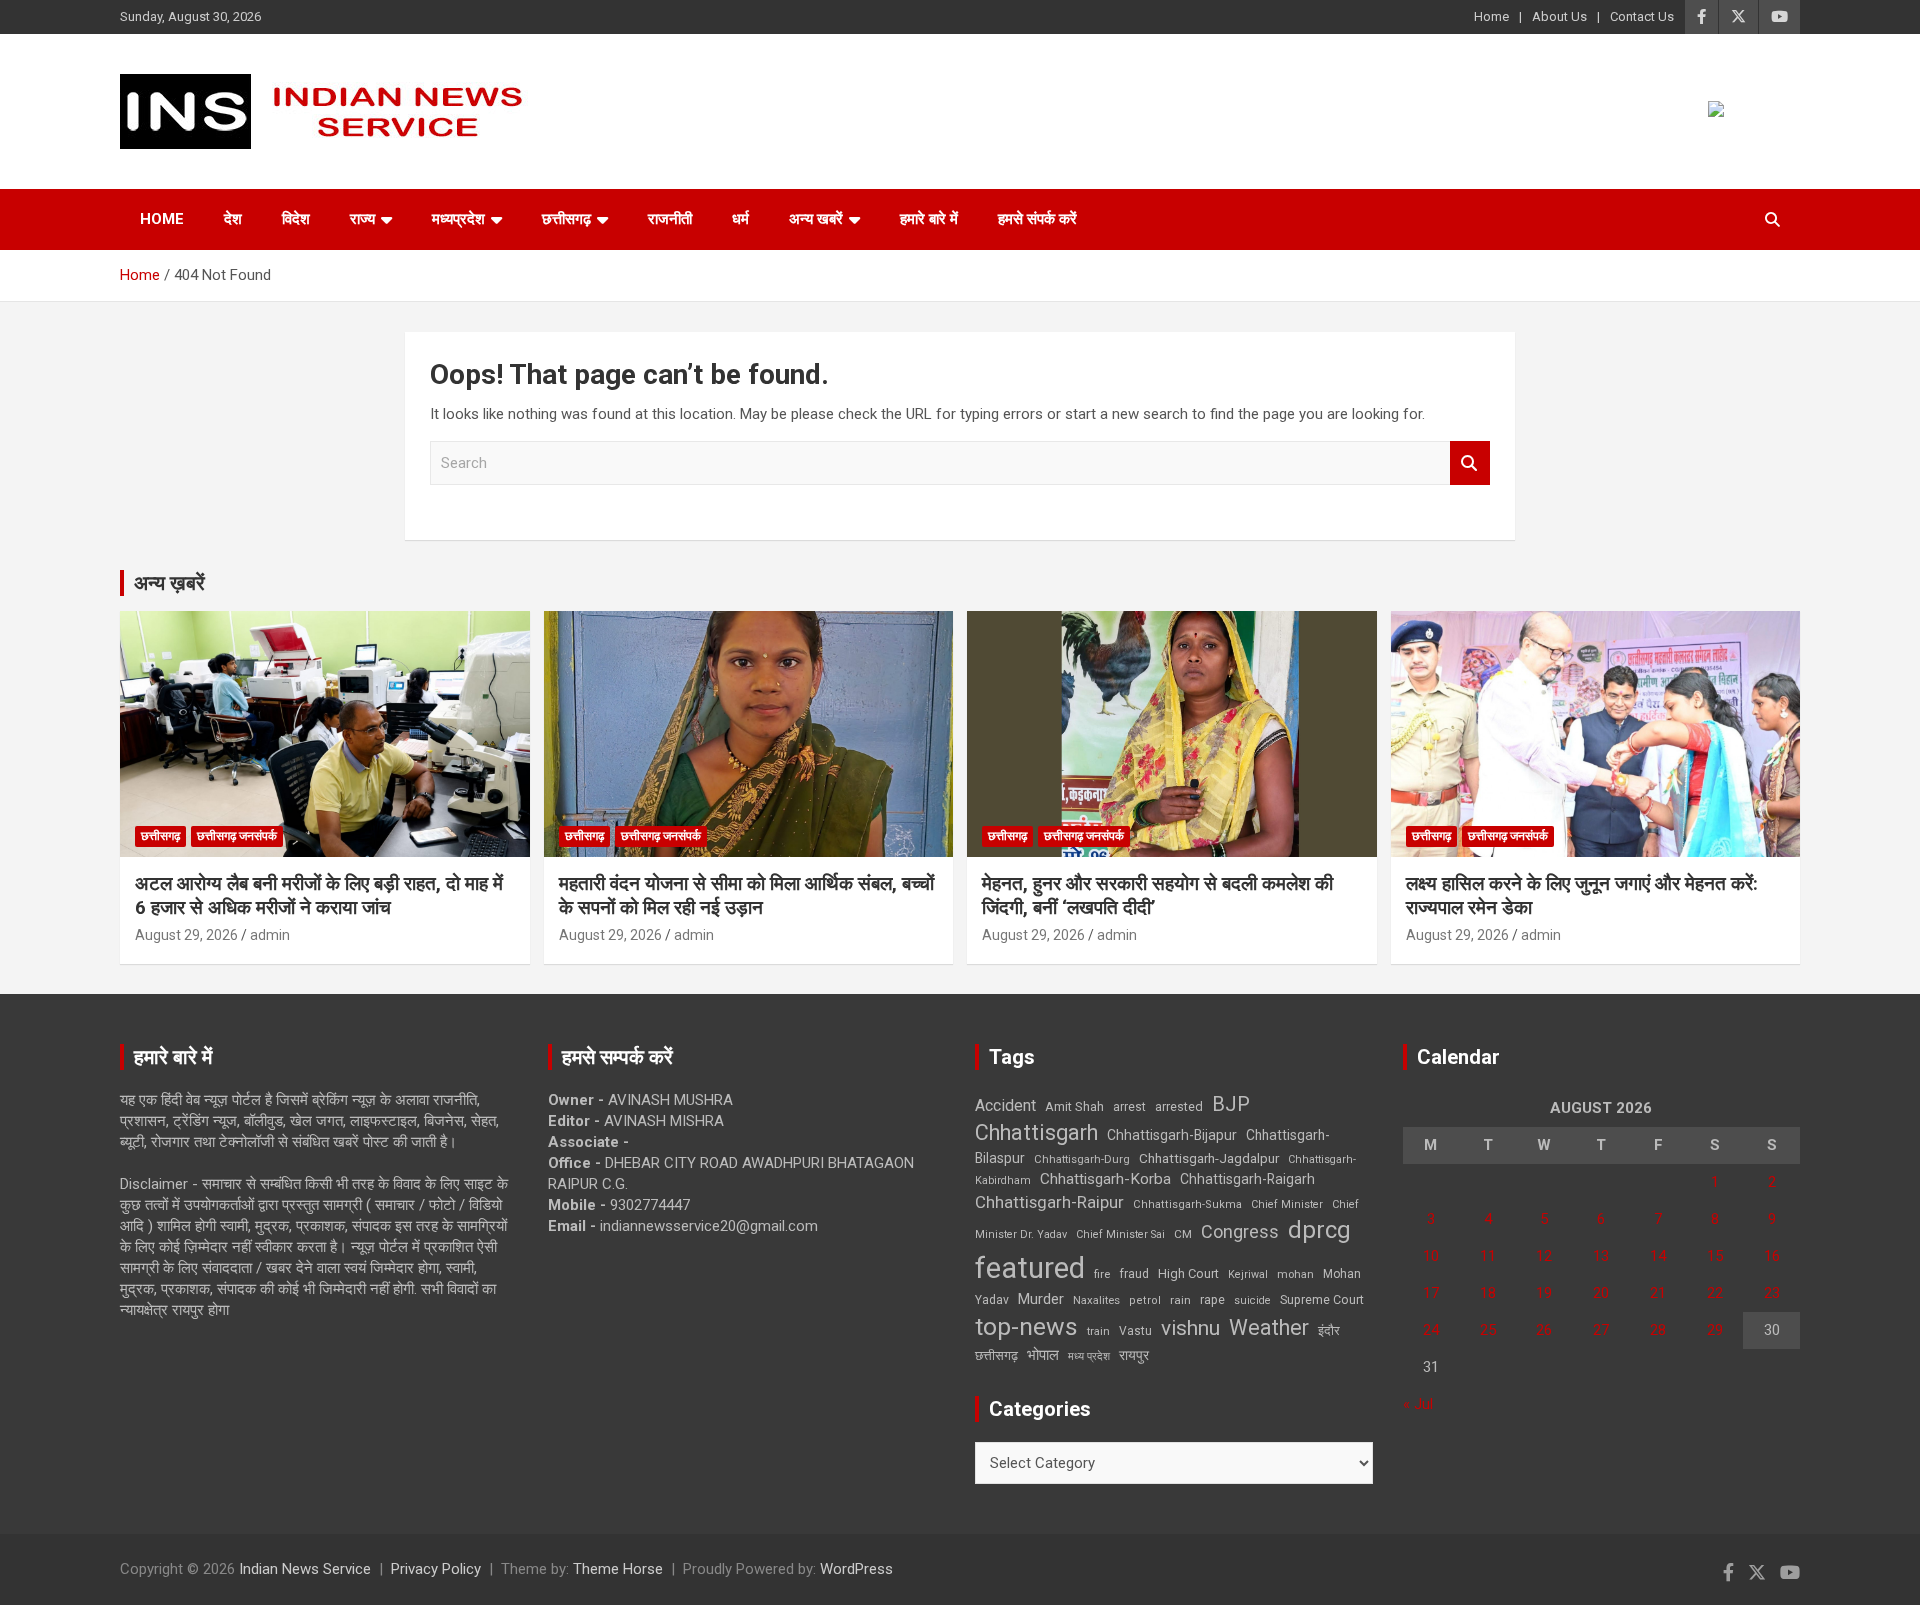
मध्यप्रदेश (458, 219)
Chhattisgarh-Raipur (1049, 1202)
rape (1212, 1299)
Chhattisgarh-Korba (1105, 1179)
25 (1488, 1330)
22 (1715, 1293)
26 (1544, 1330)
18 (1488, 1293)
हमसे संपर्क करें (1037, 219)
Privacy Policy (436, 1569)
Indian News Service (305, 1569)
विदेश (296, 219)
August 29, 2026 (186, 935)
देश (233, 219)
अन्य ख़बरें (169, 583)
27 (1601, 1330)
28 (1658, 1330)
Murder (1041, 1299)
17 (1431, 1293)
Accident (1005, 1105)
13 (1601, 1256)
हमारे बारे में (929, 219)
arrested (1179, 1106)
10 (1431, 1256)
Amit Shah (1074, 1106)
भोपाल (1043, 1355)
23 (1772, 1293)
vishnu (1190, 1328)
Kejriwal (1248, 1274)
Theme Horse (618, 1569)
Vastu (1135, 1331)
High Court (1188, 1273)
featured (1030, 1268)
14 (1658, 1256)
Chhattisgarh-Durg (1082, 1159)
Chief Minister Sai (1120, 1234)
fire (1102, 1274)
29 (1715, 1330)
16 (1772, 1256)
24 (1431, 1330)
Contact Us (1642, 16)
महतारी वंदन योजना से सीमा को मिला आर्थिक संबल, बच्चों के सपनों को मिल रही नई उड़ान (746, 896)
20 (1601, 1293)
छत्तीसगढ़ (996, 1355)
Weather (1269, 1327)
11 (1488, 1256)
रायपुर (1134, 1355)
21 (1658, 1293)
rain (1180, 1300)
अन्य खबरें (816, 219)
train (1098, 1331)
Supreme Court (1322, 1299)
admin (270, 935)
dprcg (1319, 1230)
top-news (1026, 1326)
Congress (1240, 1231)
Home (1491, 16)
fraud (1134, 1274)
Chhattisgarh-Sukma (1187, 1204)
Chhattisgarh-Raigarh (1247, 1179)
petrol (1145, 1300)
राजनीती (670, 219)
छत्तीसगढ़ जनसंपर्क (237, 836)
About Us (1559, 16)
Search (1470, 463)
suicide (1252, 1300)
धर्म (740, 219)
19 (1544, 1293)
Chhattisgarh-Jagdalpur (1209, 1158)
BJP (1231, 1104)
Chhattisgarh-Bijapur (1172, 1135)
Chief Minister (1287, 1204)
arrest (1129, 1107)
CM (1183, 1234)
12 (1544, 1256)
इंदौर (1329, 1330)
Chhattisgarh (1036, 1132)
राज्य (362, 219)
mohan (1295, 1274)
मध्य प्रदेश (1089, 1356)
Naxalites (1096, 1300)
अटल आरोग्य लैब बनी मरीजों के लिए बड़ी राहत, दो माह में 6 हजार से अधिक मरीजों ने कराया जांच (319, 896)
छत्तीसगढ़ (566, 219)
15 (1715, 1256)
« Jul (1418, 1404)
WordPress (856, 1569)
